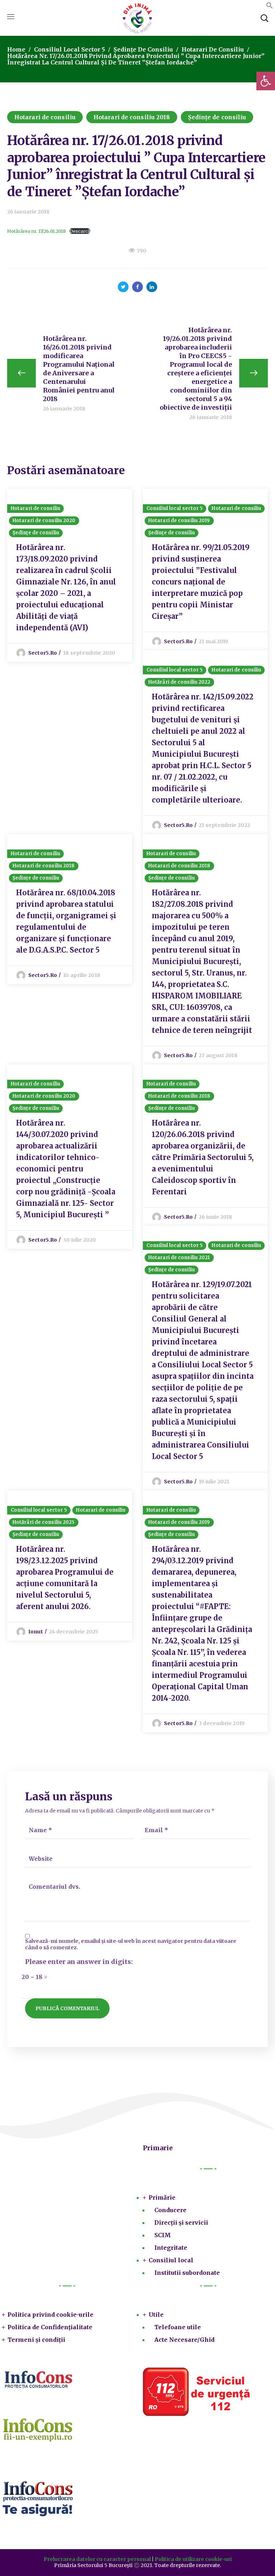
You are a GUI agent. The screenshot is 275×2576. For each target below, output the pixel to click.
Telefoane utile (178, 2327)
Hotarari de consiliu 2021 (179, 1258)
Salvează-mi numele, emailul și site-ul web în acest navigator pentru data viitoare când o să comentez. (131, 1944)
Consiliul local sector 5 (69, 49)
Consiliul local (171, 2260)
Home (16, 49)
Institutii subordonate (187, 2273)
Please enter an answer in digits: (79, 1962)
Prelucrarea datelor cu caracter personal (97, 2559)
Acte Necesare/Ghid (184, 2340)
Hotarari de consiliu (213, 49)
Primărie (162, 2197)
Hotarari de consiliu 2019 (179, 521)
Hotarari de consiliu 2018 (132, 117)
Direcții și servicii (181, 2223)
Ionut (36, 1632)
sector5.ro (43, 653)
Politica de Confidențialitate (50, 2327)
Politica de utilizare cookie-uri (193, 2559)
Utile (156, 2315)
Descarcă (80, 231)
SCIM (163, 2235)
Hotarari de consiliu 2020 (44, 521)
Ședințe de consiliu (143, 49)
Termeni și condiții (36, 2340)
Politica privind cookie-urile (50, 2315)
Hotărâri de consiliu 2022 (179, 682)
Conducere (170, 2210)
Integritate (171, 2248)
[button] (270, 7)
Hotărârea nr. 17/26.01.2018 (37, 231)
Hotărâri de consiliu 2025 (44, 1522)
